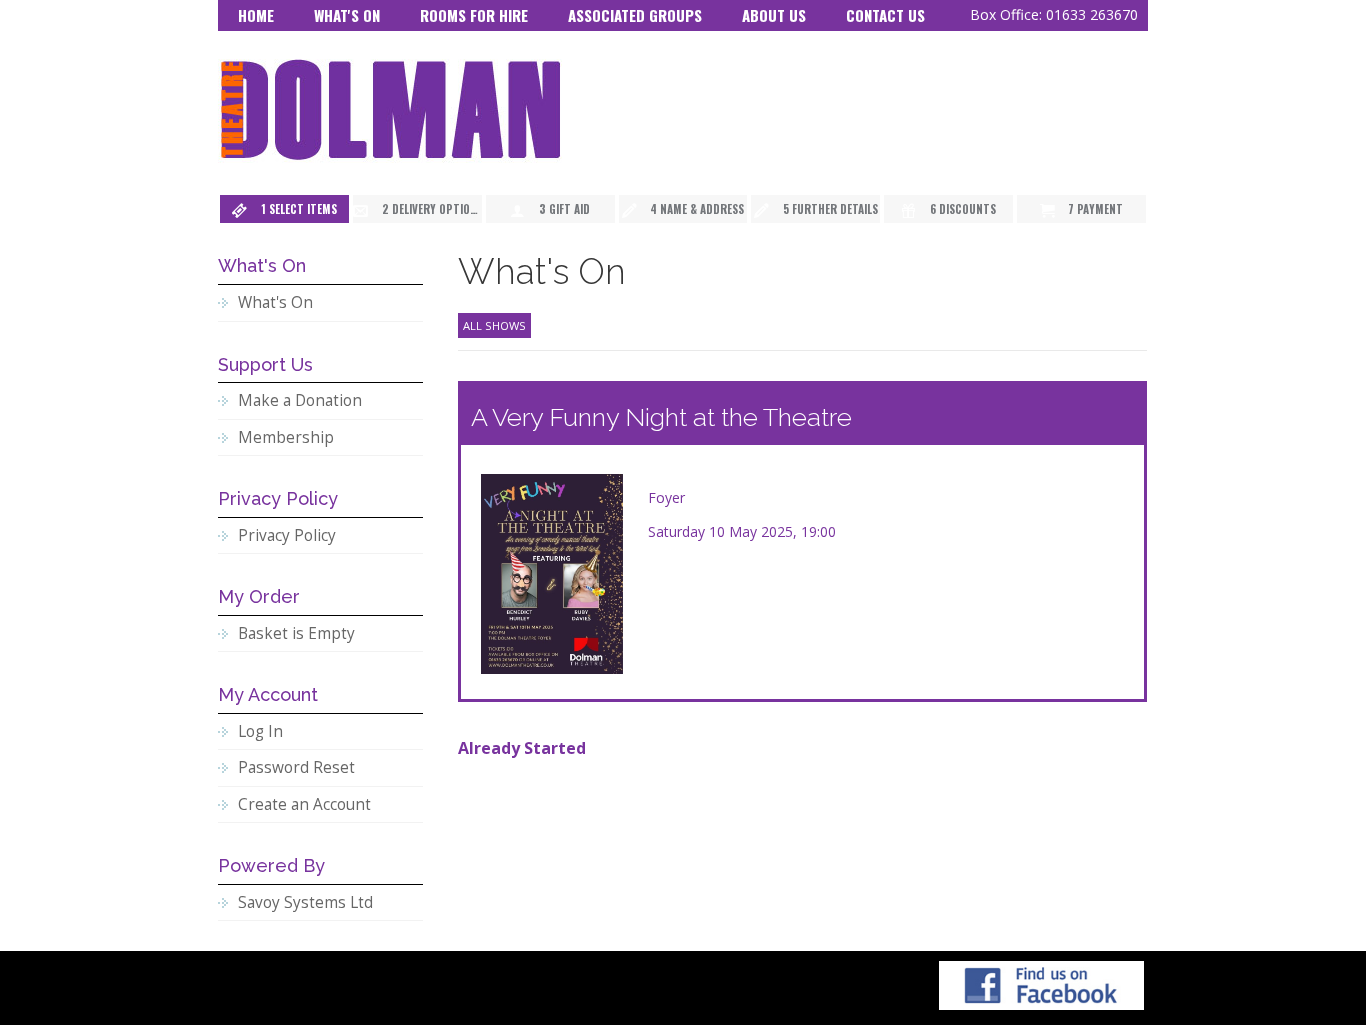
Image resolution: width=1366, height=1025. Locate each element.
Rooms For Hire (474, 15)
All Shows (494, 325)
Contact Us (885, 15)
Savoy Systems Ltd (305, 902)
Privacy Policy (287, 535)
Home (256, 15)
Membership (286, 437)
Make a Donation (300, 400)
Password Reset (296, 767)
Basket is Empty (296, 633)
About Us (774, 15)
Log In (260, 731)
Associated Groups (635, 15)
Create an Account (304, 804)
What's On (347, 15)
